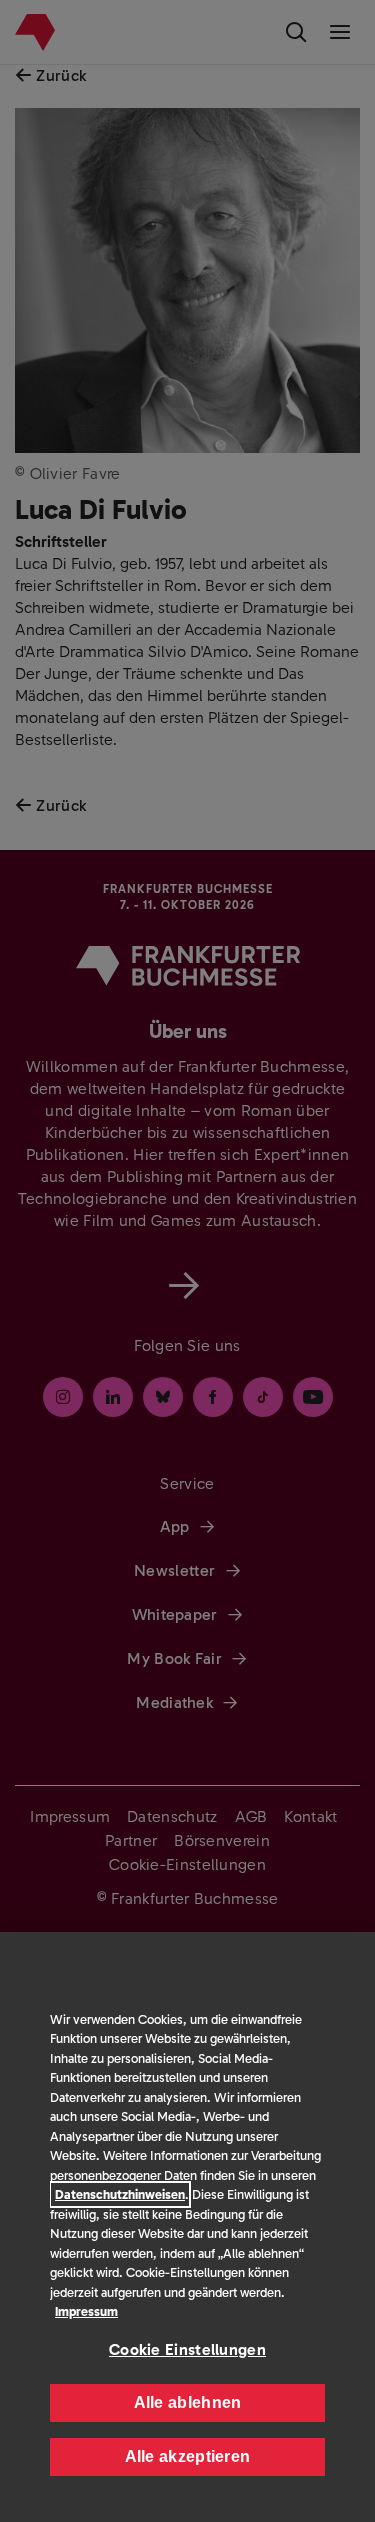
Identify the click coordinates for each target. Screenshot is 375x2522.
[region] (187, 2227)
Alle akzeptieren (188, 2456)
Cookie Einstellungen (187, 2349)
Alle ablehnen (188, 2402)
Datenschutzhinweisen (120, 2194)
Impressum (86, 2311)
